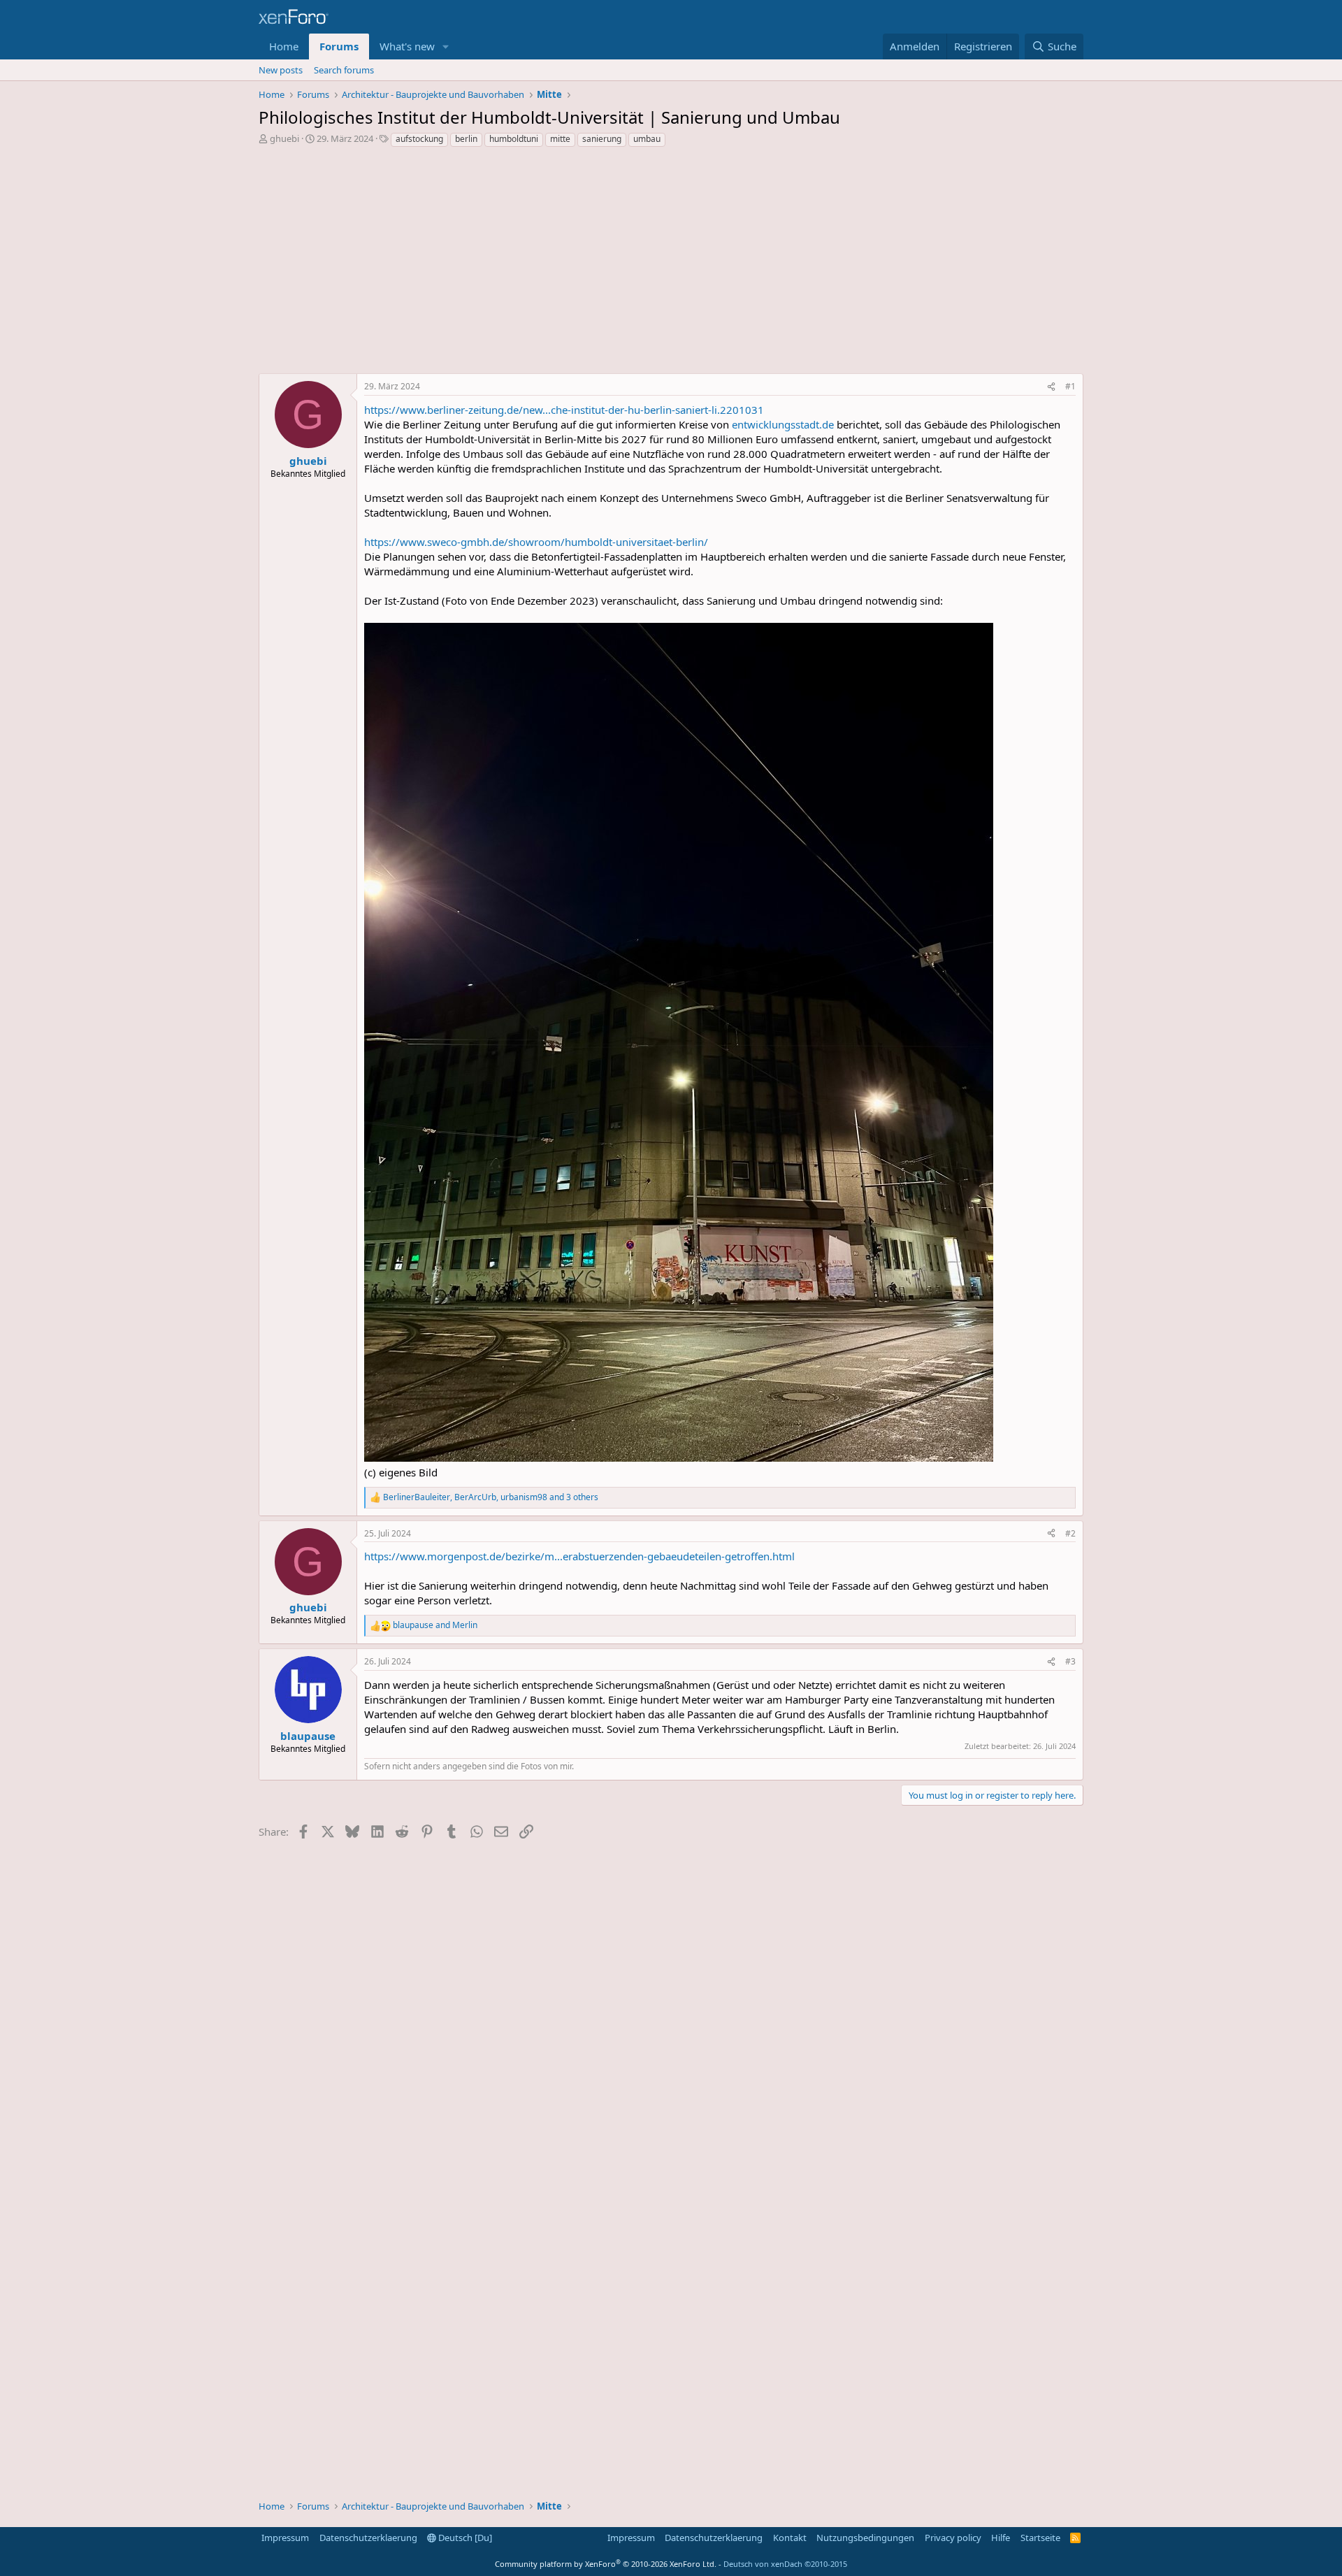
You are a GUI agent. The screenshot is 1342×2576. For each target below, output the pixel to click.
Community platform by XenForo (606, 2564)
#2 (1070, 1533)
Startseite (1040, 2538)
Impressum (285, 2538)
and (435, 1625)
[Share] (1051, 387)
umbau (647, 139)
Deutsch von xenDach (785, 2564)
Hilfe (1001, 2538)
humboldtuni (514, 139)
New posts (281, 70)
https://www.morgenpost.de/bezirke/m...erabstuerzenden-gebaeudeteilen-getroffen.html (579, 1556)
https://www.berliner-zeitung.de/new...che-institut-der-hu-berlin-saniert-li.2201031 (564, 410)
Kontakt (790, 2538)
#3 (1070, 1661)
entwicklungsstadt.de (783, 424)
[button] (446, 46)
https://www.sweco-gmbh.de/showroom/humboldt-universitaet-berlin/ (536, 542)
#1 (1070, 386)
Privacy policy (953, 2538)
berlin (466, 139)
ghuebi (284, 138)
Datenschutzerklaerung (368, 2538)
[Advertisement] (671, 264)
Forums (339, 46)
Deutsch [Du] (464, 2538)
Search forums (344, 70)
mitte (560, 139)
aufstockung (419, 139)
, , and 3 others (491, 1497)
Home (284, 46)
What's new (407, 46)
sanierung (602, 139)
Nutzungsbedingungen (865, 2538)
